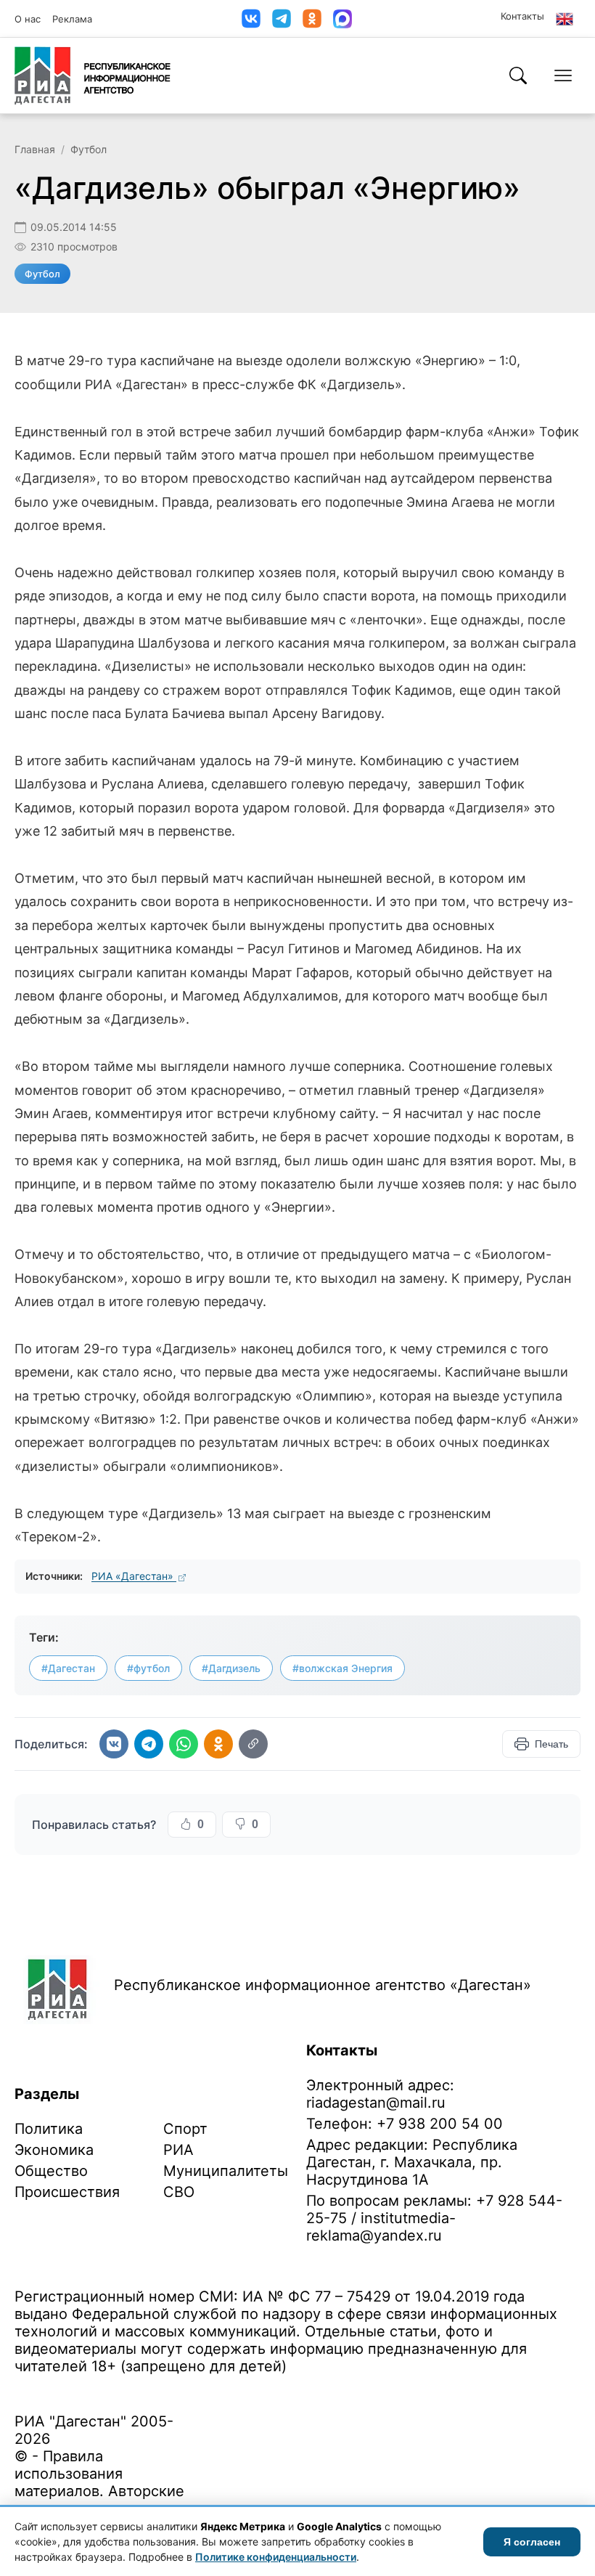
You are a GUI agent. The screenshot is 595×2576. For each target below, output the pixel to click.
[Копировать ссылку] (253, 1744)
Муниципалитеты (226, 2171)
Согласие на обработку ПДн (223, 2389)
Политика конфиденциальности (81, 2389)
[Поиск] (518, 76)
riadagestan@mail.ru (376, 2103)
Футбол (89, 149)
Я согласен (532, 2542)
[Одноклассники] (312, 19)
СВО (179, 2192)
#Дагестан (68, 1668)
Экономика (54, 2150)
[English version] (565, 19)
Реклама (72, 19)
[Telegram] (282, 19)
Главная (35, 149)
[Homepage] (93, 76)
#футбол (148, 1668)
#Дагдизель (231, 1668)
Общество (51, 2171)
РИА (178, 2150)
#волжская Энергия (342, 1668)
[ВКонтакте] (251, 19)
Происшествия (67, 2192)
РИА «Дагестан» (134, 1576)
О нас (28, 19)
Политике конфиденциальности (276, 2557)
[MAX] (342, 19)
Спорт (185, 2129)
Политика (49, 2129)
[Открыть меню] (563, 76)
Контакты (522, 16)
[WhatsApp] (184, 1744)
